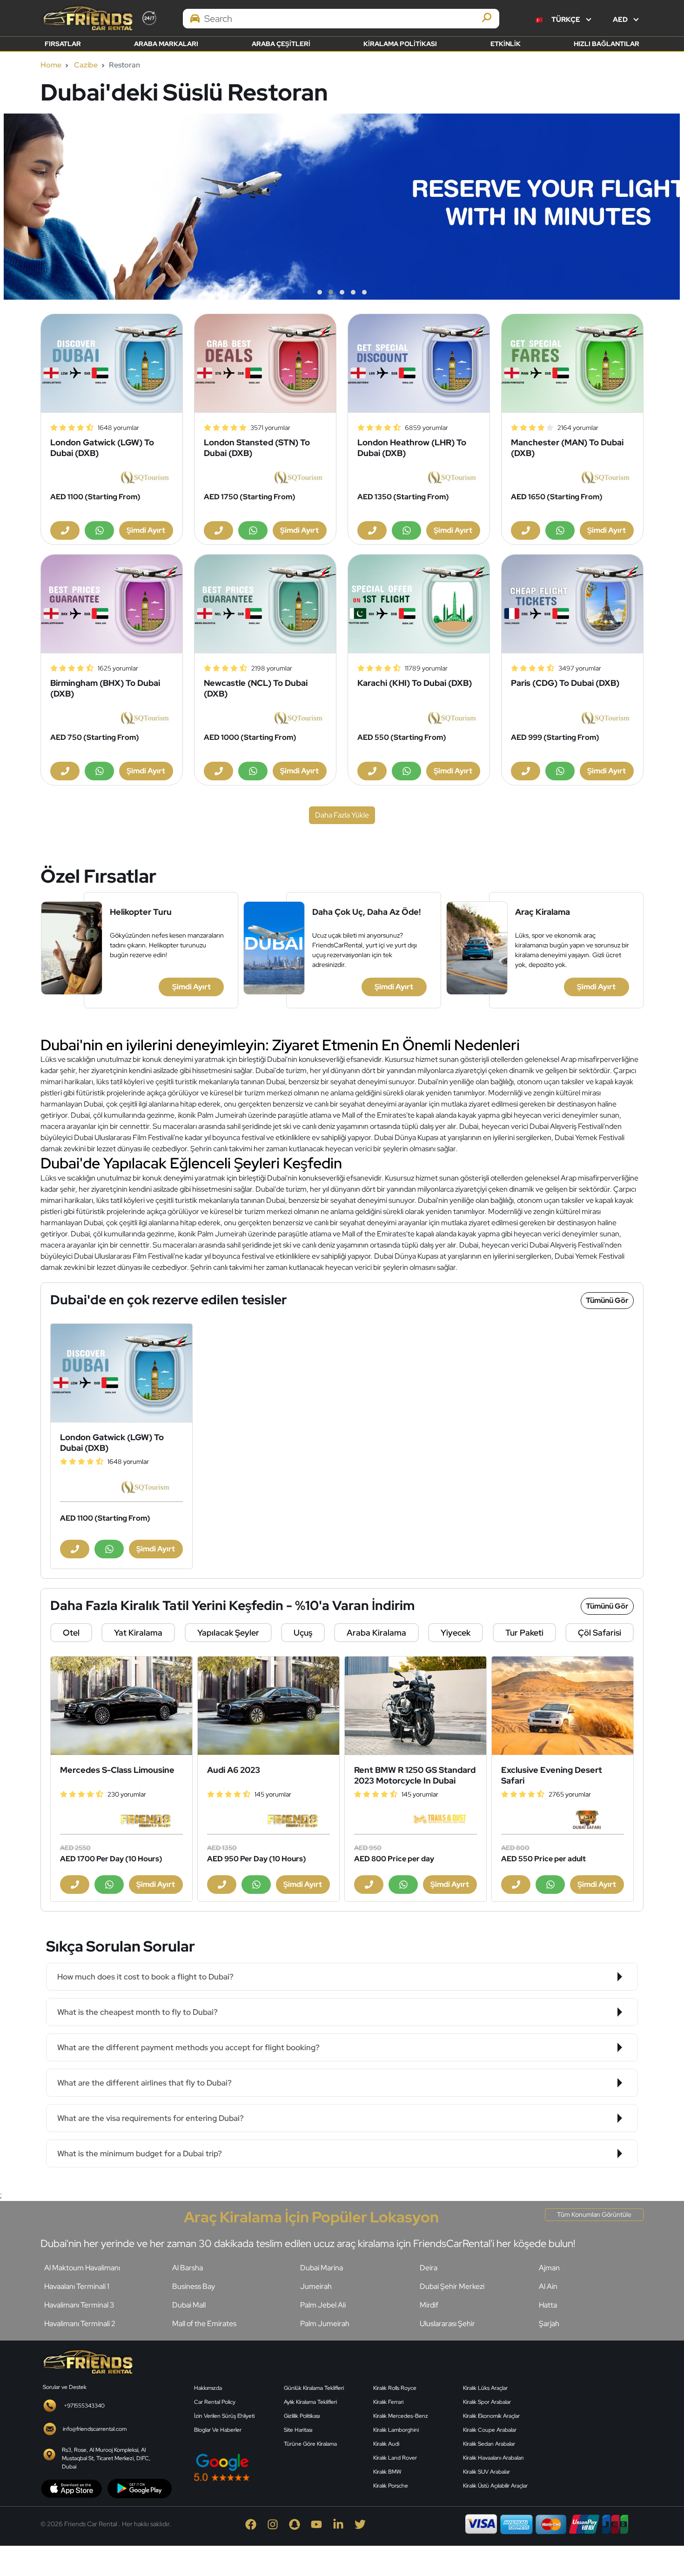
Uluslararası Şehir (447, 2324)
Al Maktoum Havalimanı (82, 2268)
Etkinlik (506, 44)
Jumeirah (316, 2286)
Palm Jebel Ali (323, 2305)
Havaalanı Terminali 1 (77, 2286)
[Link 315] (598, 2420)
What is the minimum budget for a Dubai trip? (140, 2153)
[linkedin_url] (344, 2524)
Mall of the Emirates (204, 2324)
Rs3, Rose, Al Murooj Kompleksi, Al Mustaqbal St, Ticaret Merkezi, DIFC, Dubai (106, 2458)
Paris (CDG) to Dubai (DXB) (565, 683)
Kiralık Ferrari (388, 2402)
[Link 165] (572, 363)
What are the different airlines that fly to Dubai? (144, 2083)
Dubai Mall (189, 2305)
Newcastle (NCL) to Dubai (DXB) (256, 688)
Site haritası (298, 2430)
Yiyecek (456, 1633)
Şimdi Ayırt (191, 987)
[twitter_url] (365, 2524)
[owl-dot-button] (320, 292)
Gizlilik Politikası (302, 2416)
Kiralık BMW (387, 2472)
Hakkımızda (208, 2388)
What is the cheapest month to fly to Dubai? (137, 2012)
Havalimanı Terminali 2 (80, 2324)
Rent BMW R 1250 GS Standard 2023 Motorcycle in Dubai (415, 1775)
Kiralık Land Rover (395, 2458)
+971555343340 (84, 2406)
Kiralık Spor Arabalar (487, 2402)
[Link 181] (572, 604)
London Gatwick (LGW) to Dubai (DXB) (102, 448)
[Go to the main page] (87, 18)
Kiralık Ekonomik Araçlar (491, 2416)
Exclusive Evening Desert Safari (552, 1775)
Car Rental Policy (215, 2402)
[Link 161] (419, 363)
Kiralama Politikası (400, 44)
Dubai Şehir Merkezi (452, 2286)
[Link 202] (121, 1706)
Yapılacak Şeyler (228, 1633)
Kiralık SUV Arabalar (486, 2472)
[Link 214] (563, 1706)
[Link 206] (268, 1706)
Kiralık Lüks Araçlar (485, 2388)
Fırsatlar (63, 44)
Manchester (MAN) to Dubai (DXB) (567, 448)
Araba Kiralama (376, 1633)
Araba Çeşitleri (281, 44)
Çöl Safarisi (600, 1633)
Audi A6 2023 (234, 1770)
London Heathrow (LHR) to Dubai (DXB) (412, 448)
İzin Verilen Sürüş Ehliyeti (224, 2416)
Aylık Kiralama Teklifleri (310, 2402)
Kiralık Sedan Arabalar (489, 2444)
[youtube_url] (322, 2524)
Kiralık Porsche (391, 2486)
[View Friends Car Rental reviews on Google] (278, 2467)
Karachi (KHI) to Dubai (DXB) (415, 683)
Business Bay (194, 2286)
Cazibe (86, 65)
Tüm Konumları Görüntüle (594, 2214)
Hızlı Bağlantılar (607, 44)
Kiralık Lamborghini (396, 2430)
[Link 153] (112, 363)
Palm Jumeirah (325, 2324)
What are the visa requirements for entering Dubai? (151, 2118)
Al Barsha (188, 2268)
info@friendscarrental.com (95, 2429)
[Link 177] (419, 604)
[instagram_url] (278, 2524)
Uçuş (303, 1633)
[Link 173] (265, 604)
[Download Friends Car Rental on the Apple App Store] (72, 2488)
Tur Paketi (524, 1633)
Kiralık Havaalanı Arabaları (493, 2458)
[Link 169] (112, 604)
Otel (71, 1633)
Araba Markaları (166, 44)
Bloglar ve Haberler (218, 2430)
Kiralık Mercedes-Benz (401, 2416)
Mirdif (429, 2305)
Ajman (549, 2268)
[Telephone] (65, 530)
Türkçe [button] (566, 20)
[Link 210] (416, 1706)
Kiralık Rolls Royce (395, 2388)
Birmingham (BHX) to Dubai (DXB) (105, 688)
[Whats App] (99, 530)
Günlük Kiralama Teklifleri (314, 2388)
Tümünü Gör (607, 1300)
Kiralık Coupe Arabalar (490, 2430)
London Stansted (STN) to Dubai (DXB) (257, 448)
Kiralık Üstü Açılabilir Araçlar (495, 2486)
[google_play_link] (140, 2488)
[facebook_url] (256, 2524)
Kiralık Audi (386, 2444)
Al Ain (548, 2286)
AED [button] (621, 20)
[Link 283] (87, 2361)
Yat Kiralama (138, 1633)
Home (51, 65)
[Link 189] (121, 1373)
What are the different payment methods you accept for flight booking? (188, 2047)
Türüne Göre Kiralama (310, 2444)
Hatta (548, 2305)
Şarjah (549, 2324)
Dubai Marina (322, 2268)
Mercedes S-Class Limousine (117, 1770)
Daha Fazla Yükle (342, 815)
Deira (429, 2268)
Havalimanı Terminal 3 (79, 2305)
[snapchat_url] (300, 2524)
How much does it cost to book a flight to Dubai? (145, 1977)
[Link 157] (265, 363)
